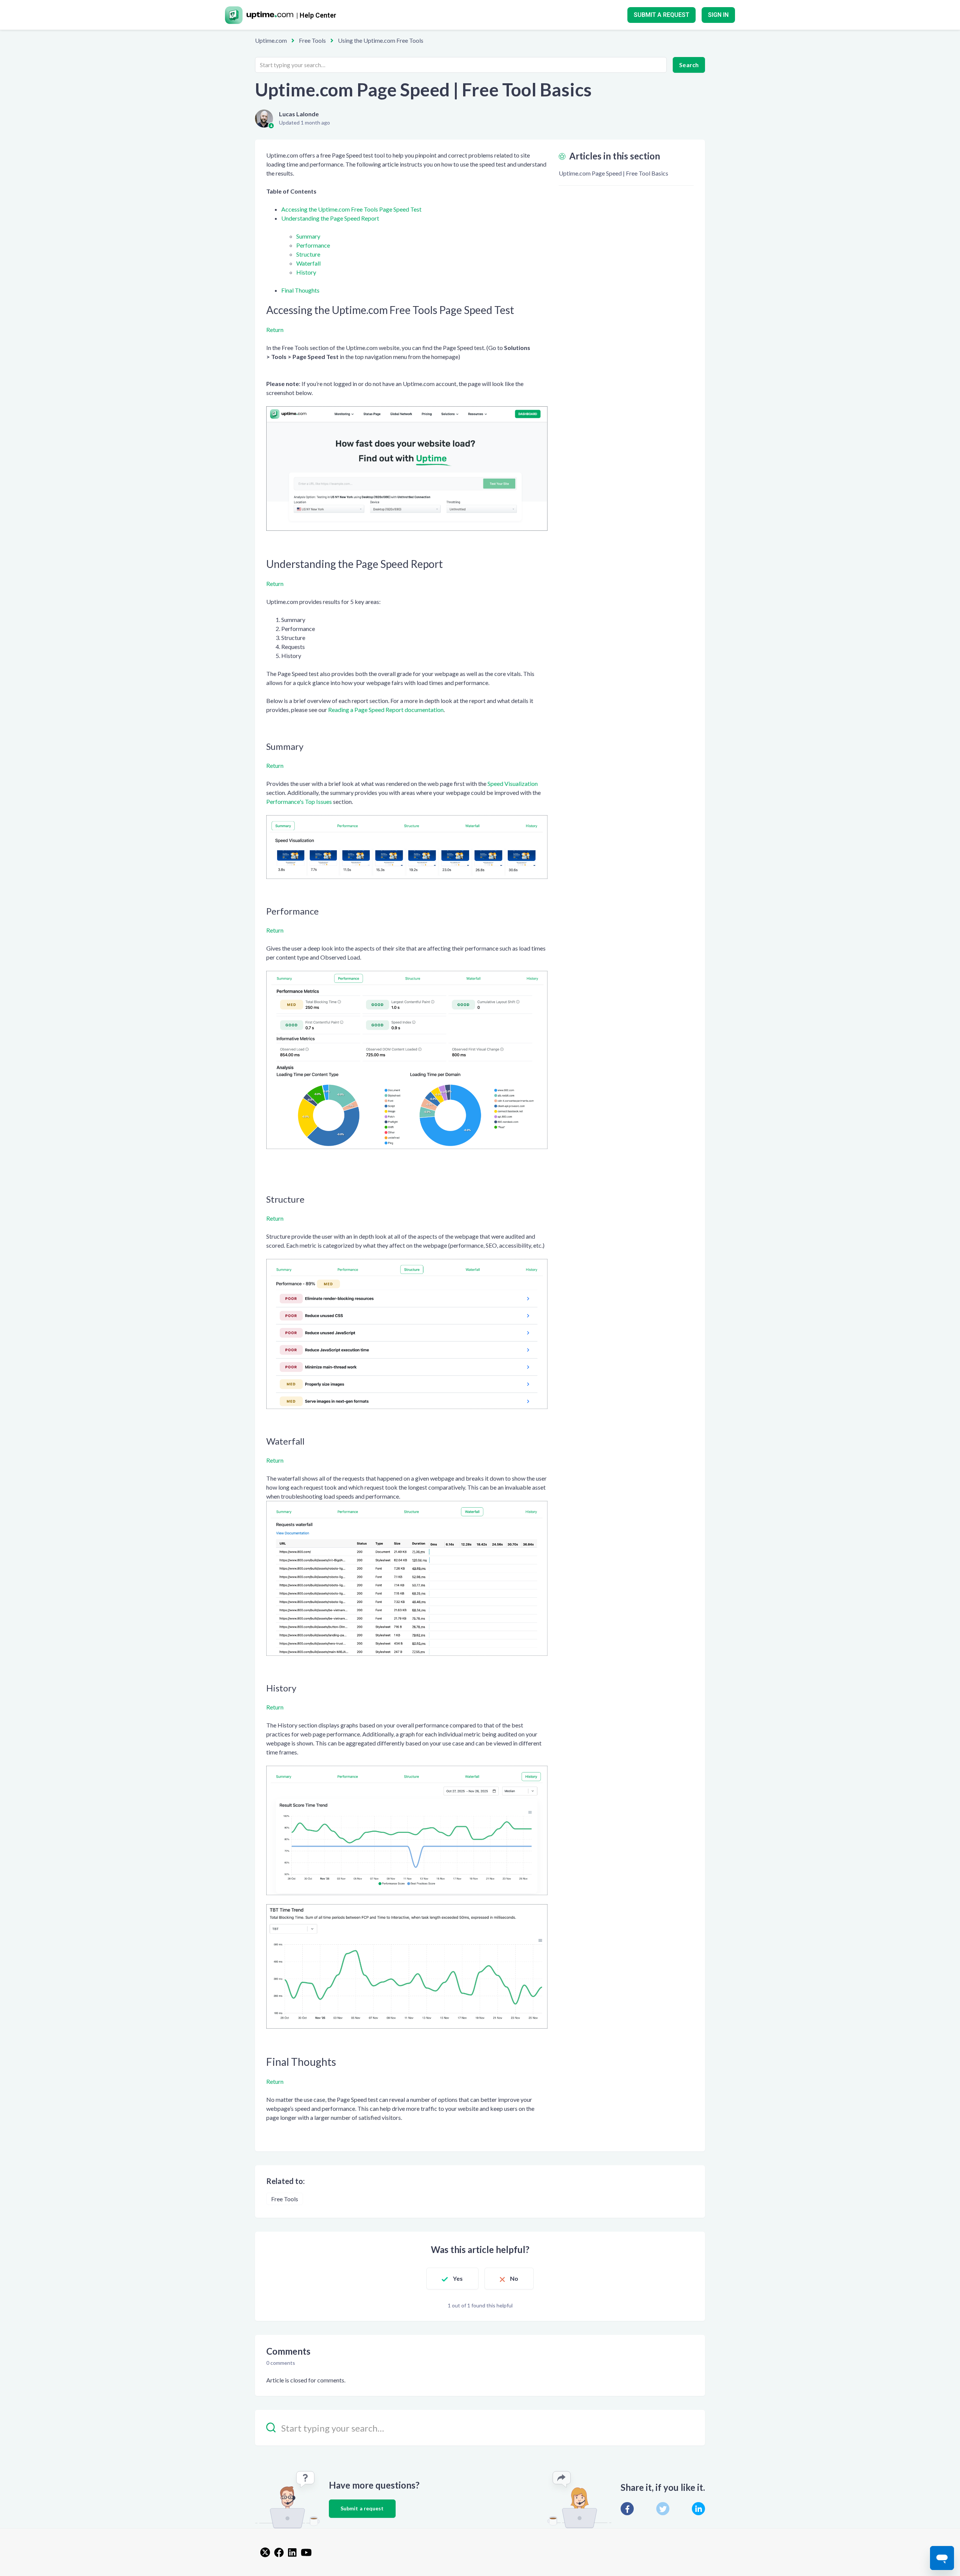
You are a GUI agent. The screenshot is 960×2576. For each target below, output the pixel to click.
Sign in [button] (718, 15)
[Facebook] (627, 2509)
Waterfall (308, 263)
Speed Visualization (513, 783)
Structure (308, 254)
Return (275, 330)
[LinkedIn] (698, 2509)
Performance (313, 245)
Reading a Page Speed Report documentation (386, 710)
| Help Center (316, 15)
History (306, 272)
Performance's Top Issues (299, 801)
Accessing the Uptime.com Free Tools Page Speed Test (351, 209)
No (514, 2278)
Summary (308, 236)
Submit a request (661, 15)
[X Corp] (663, 2509)
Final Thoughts (300, 290)
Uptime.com (271, 40)
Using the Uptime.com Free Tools (381, 40)
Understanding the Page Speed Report (330, 218)
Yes (458, 2278)
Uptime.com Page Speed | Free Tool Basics (613, 173)
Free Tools (312, 40)
